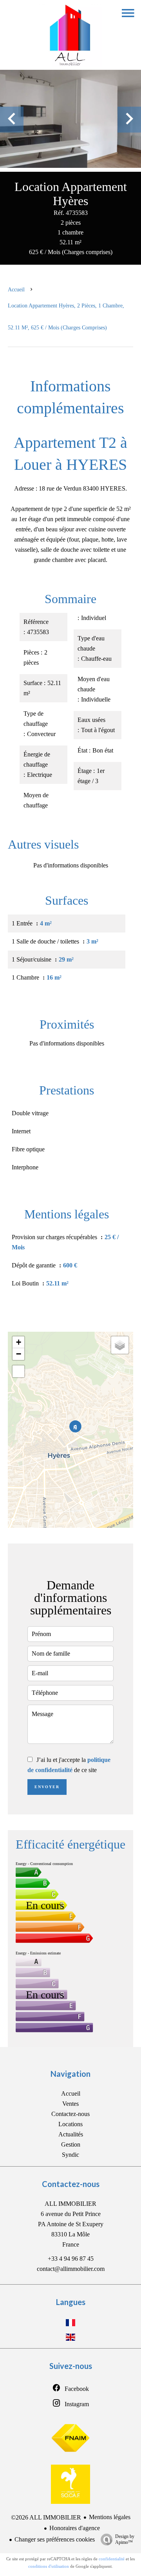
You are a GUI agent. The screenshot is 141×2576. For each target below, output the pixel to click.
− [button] (19, 1354)
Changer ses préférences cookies (55, 2539)
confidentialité (112, 2559)
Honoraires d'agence (75, 2528)
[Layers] (120, 1345)
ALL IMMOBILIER (70, 2204)
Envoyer (47, 1787)
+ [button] (19, 1342)
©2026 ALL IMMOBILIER (46, 2517)
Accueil (16, 290)
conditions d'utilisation (49, 2566)
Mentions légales (110, 2517)
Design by (125, 2539)
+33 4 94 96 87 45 (71, 2259)
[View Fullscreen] (18, 1371)
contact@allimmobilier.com (71, 2269)
